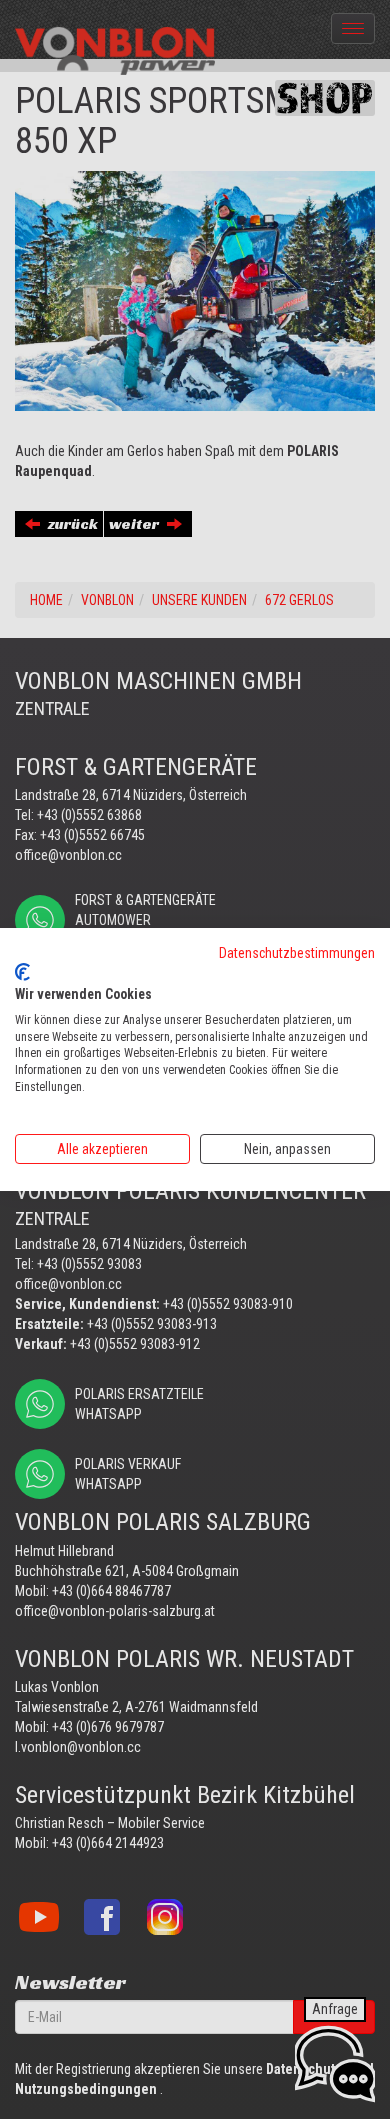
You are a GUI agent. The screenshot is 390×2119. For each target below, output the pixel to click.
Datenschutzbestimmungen (297, 953)
